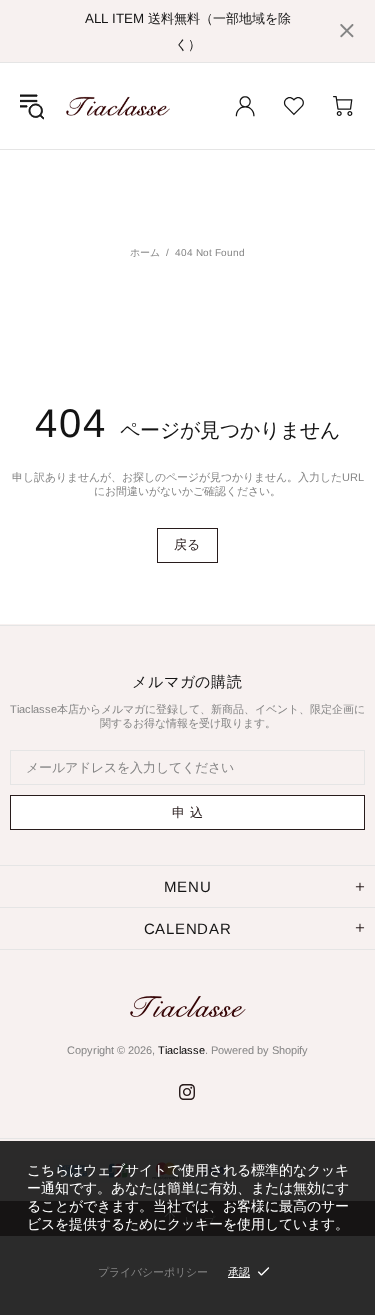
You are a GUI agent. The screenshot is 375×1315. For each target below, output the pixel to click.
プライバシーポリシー (153, 1272)
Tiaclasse (118, 106)
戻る (187, 544)
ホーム (145, 252)
